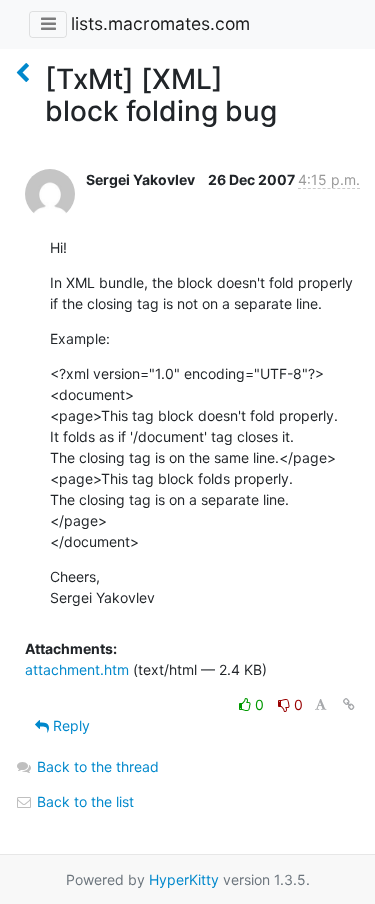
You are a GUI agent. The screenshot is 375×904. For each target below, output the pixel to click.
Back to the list (83, 801)
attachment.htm (77, 669)
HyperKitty (184, 879)
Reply (69, 725)
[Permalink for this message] (349, 704)
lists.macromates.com (160, 23)
